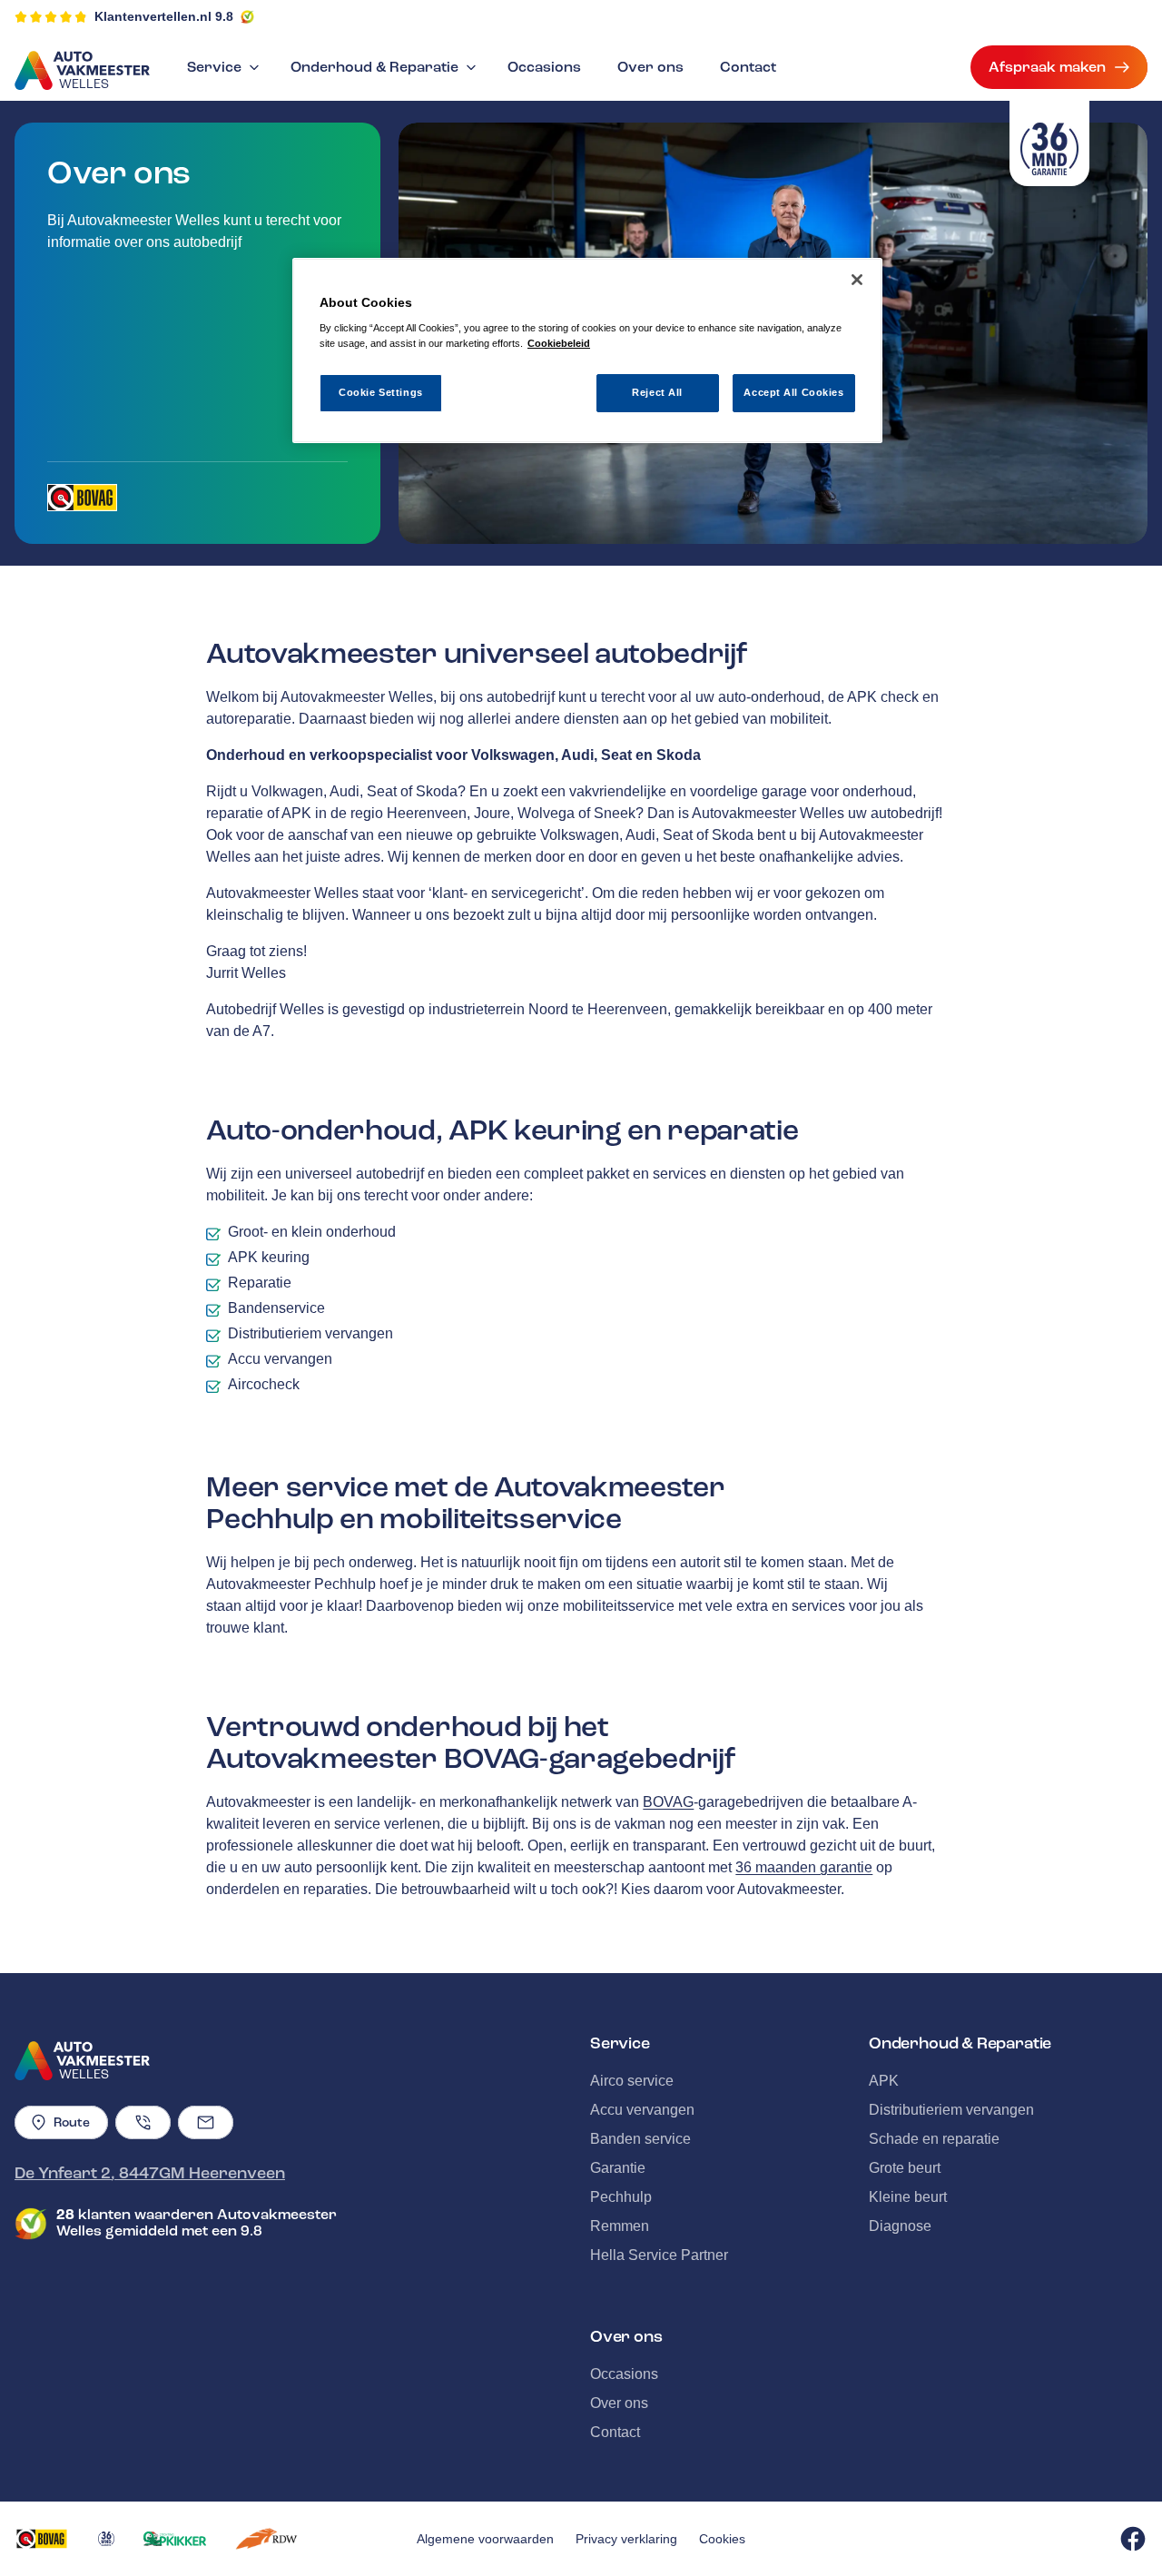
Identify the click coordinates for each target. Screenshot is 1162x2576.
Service (214, 67)
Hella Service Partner (659, 2255)
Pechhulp (621, 2197)
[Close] (857, 280)
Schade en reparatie (934, 2139)
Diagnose (900, 2226)
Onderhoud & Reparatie (374, 67)
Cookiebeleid (559, 343)
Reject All (657, 392)
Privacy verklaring (626, 2539)
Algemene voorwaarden (485, 2539)
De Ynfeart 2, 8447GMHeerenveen (150, 2173)
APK (884, 2081)
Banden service (640, 2139)
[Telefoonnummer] (143, 2122)
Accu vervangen (642, 2110)
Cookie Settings (381, 392)
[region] (587, 351)
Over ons (650, 67)
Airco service (632, 2081)
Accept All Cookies (793, 392)
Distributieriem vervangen (951, 2110)
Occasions (544, 67)
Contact (748, 67)
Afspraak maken (1047, 67)
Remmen (620, 2226)
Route (72, 2122)
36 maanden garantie (804, 1867)
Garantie (618, 2168)
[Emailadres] (206, 2122)
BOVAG (668, 1802)
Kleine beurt (908, 2197)
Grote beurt (905, 2168)
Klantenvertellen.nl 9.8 (164, 16)
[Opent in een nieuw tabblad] (82, 498)
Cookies (722, 2539)
